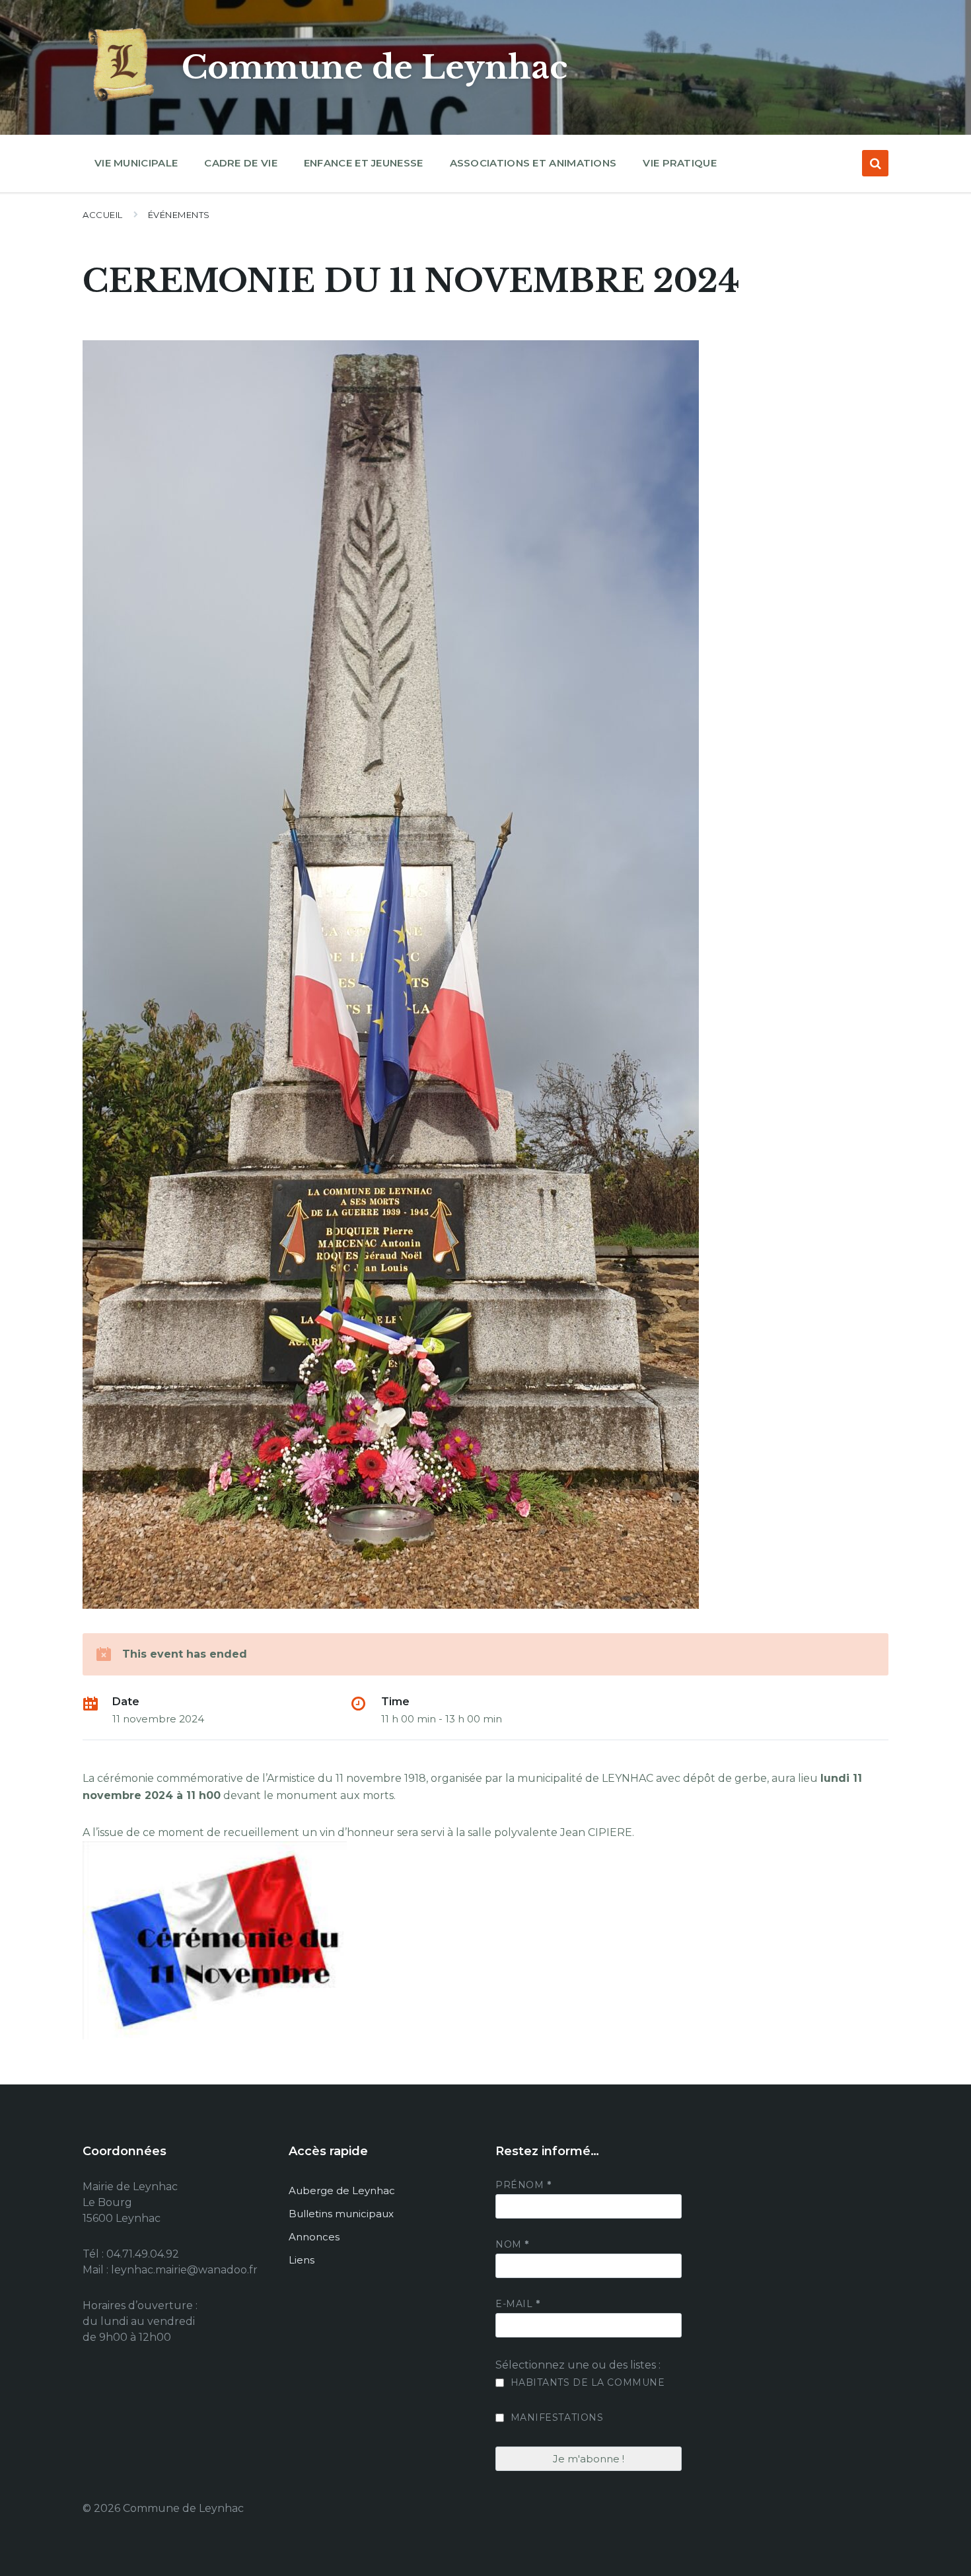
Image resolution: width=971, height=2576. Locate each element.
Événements (179, 215)
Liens (302, 2260)
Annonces (314, 2237)
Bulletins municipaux (341, 2214)
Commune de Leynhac (375, 67)
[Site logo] (122, 102)
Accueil (103, 215)
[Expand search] (875, 163)
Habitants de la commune (586, 2382)
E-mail (518, 2304)
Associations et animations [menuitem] (533, 163)
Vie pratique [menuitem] (680, 163)
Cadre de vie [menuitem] (241, 163)
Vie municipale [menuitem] (136, 163)
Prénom (523, 2185)
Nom (512, 2244)
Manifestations (555, 2417)
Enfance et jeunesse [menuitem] (364, 163)
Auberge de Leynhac (342, 2190)
